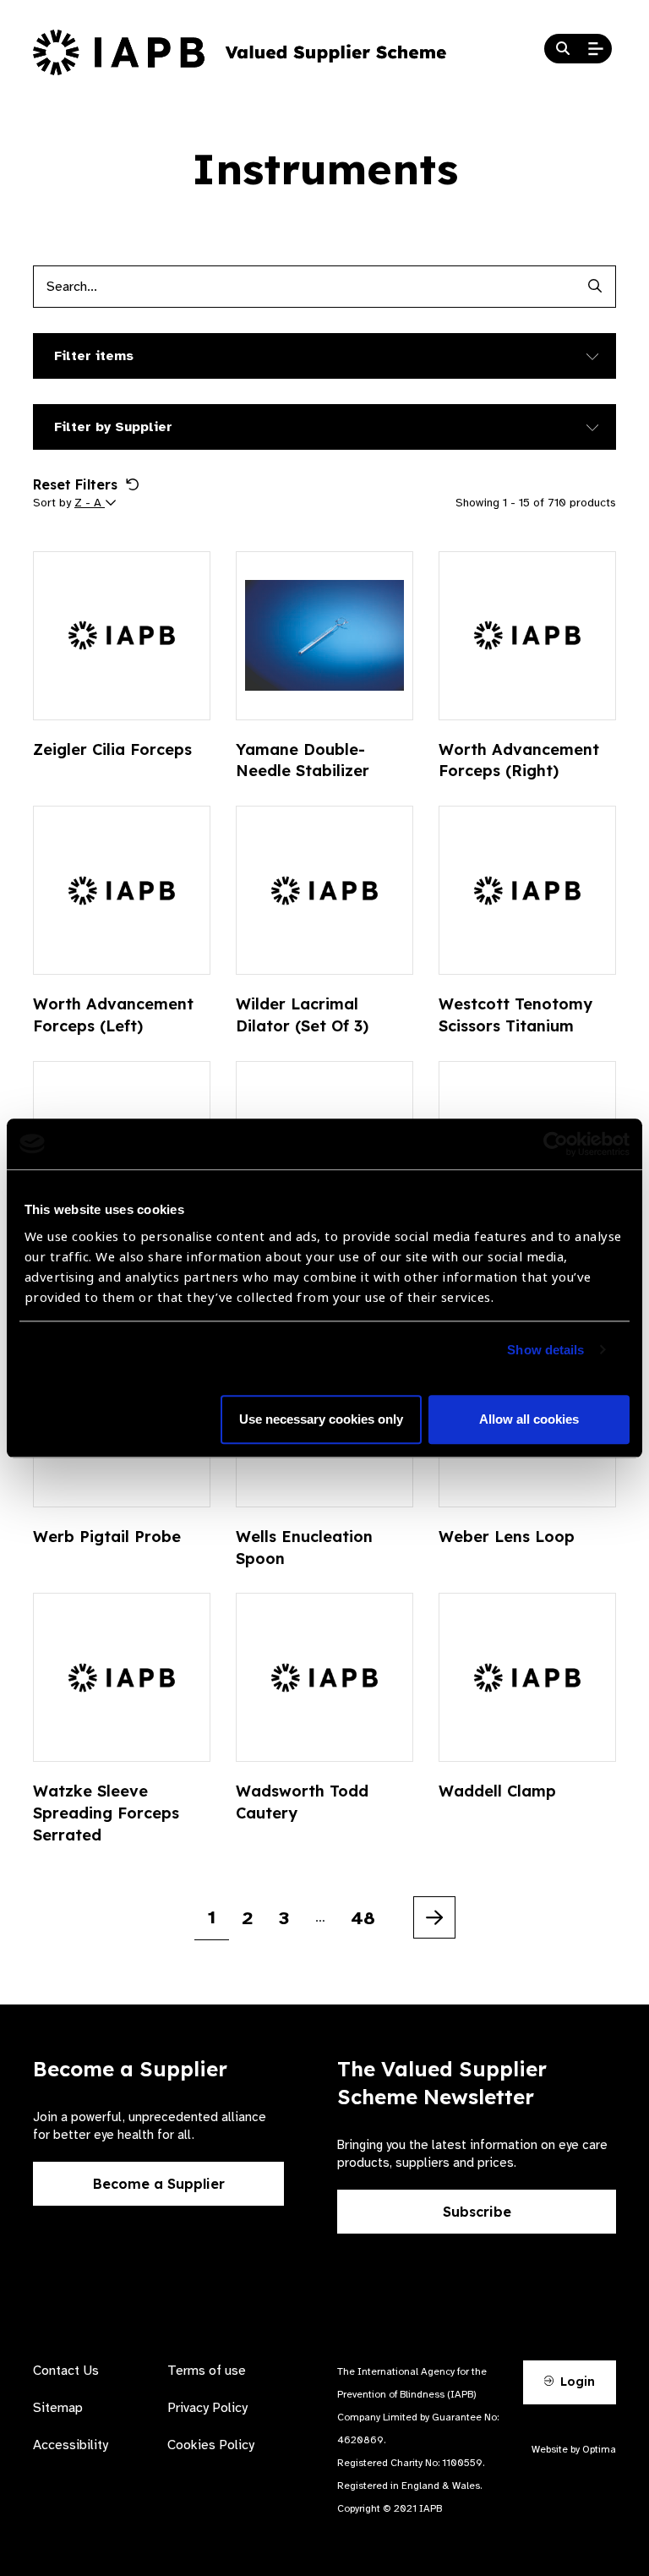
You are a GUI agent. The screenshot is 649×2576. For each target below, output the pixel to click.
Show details (545, 1350)
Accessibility (71, 2445)
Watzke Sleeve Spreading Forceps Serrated (106, 1813)
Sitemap (58, 2408)
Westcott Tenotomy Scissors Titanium (515, 1015)
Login (576, 2382)
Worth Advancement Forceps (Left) (113, 1015)
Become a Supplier (159, 2184)
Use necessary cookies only (321, 1419)
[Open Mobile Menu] (596, 49)
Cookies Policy (211, 2445)
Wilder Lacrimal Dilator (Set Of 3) (302, 1015)
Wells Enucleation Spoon (304, 1548)
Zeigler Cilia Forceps (112, 749)
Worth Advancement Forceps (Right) (519, 760)
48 (363, 1918)
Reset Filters (75, 484)
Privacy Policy (207, 2408)
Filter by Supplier (113, 427)
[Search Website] (563, 49)
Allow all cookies (529, 1419)
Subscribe (477, 2212)
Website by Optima (574, 2449)
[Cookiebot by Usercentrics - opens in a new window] (556, 1144)
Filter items (94, 356)
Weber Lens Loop (507, 1537)
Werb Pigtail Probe (107, 1537)
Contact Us (66, 2371)
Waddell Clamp (497, 1791)
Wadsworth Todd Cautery (302, 1802)
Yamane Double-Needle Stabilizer (303, 760)
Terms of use (207, 2371)
